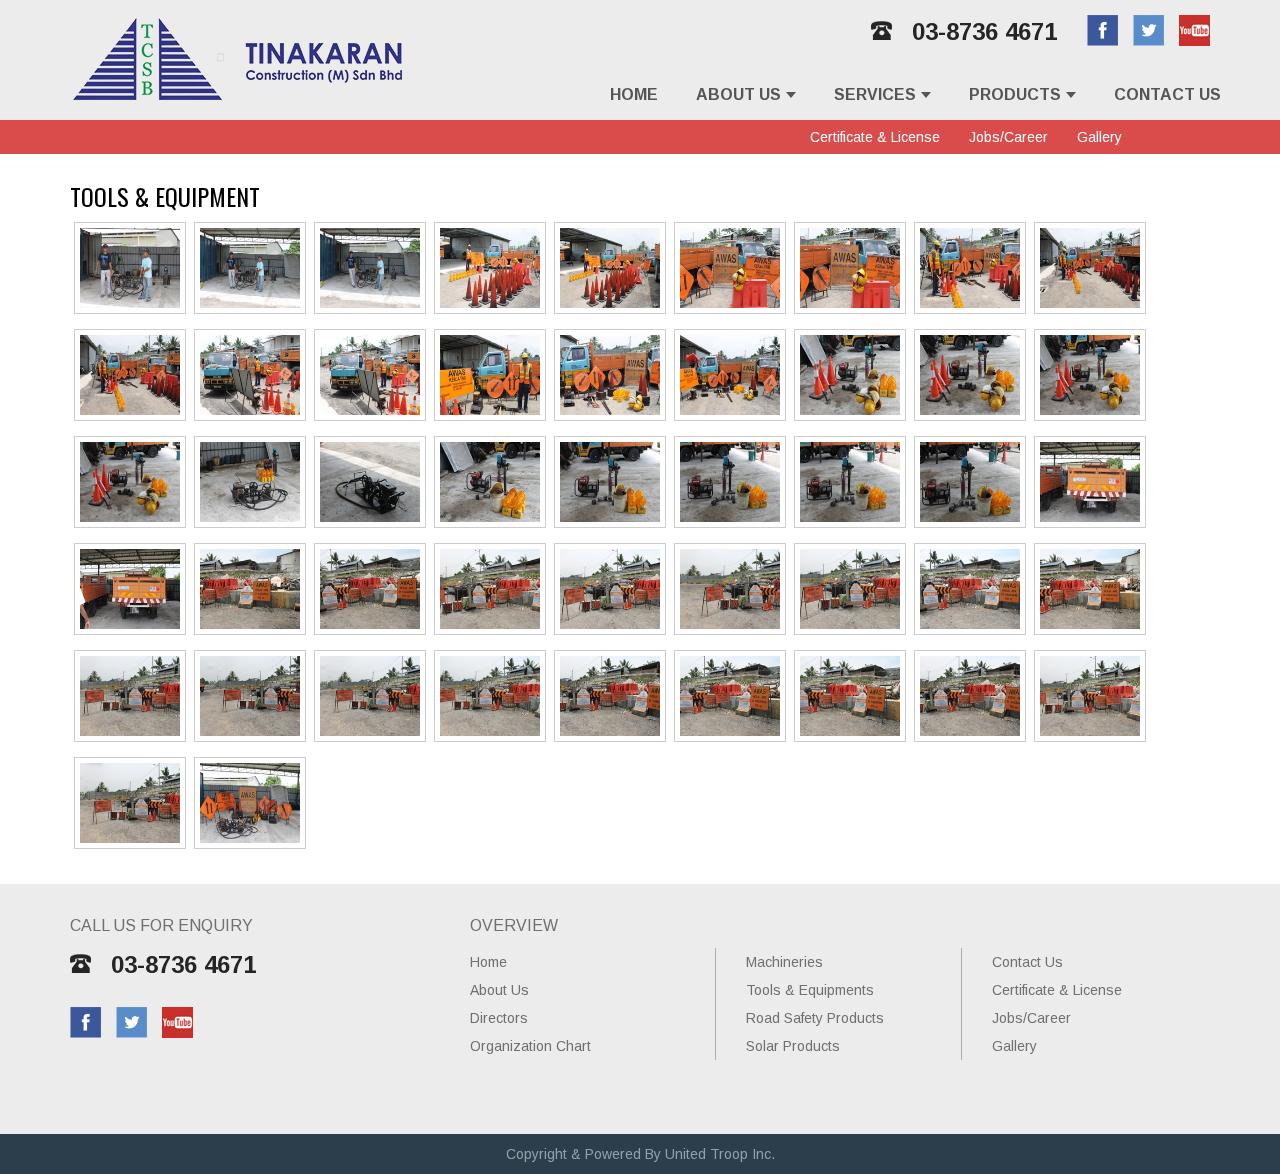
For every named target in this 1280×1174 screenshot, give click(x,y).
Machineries (784, 962)
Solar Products (793, 1046)
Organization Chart (530, 1046)
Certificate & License (875, 137)
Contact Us (1167, 94)
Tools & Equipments (810, 990)
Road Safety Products (815, 1018)
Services (875, 94)
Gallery (1099, 137)
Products (1015, 94)
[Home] (238, 97)
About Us (738, 94)
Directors (499, 1018)
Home (634, 94)
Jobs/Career (1008, 137)
